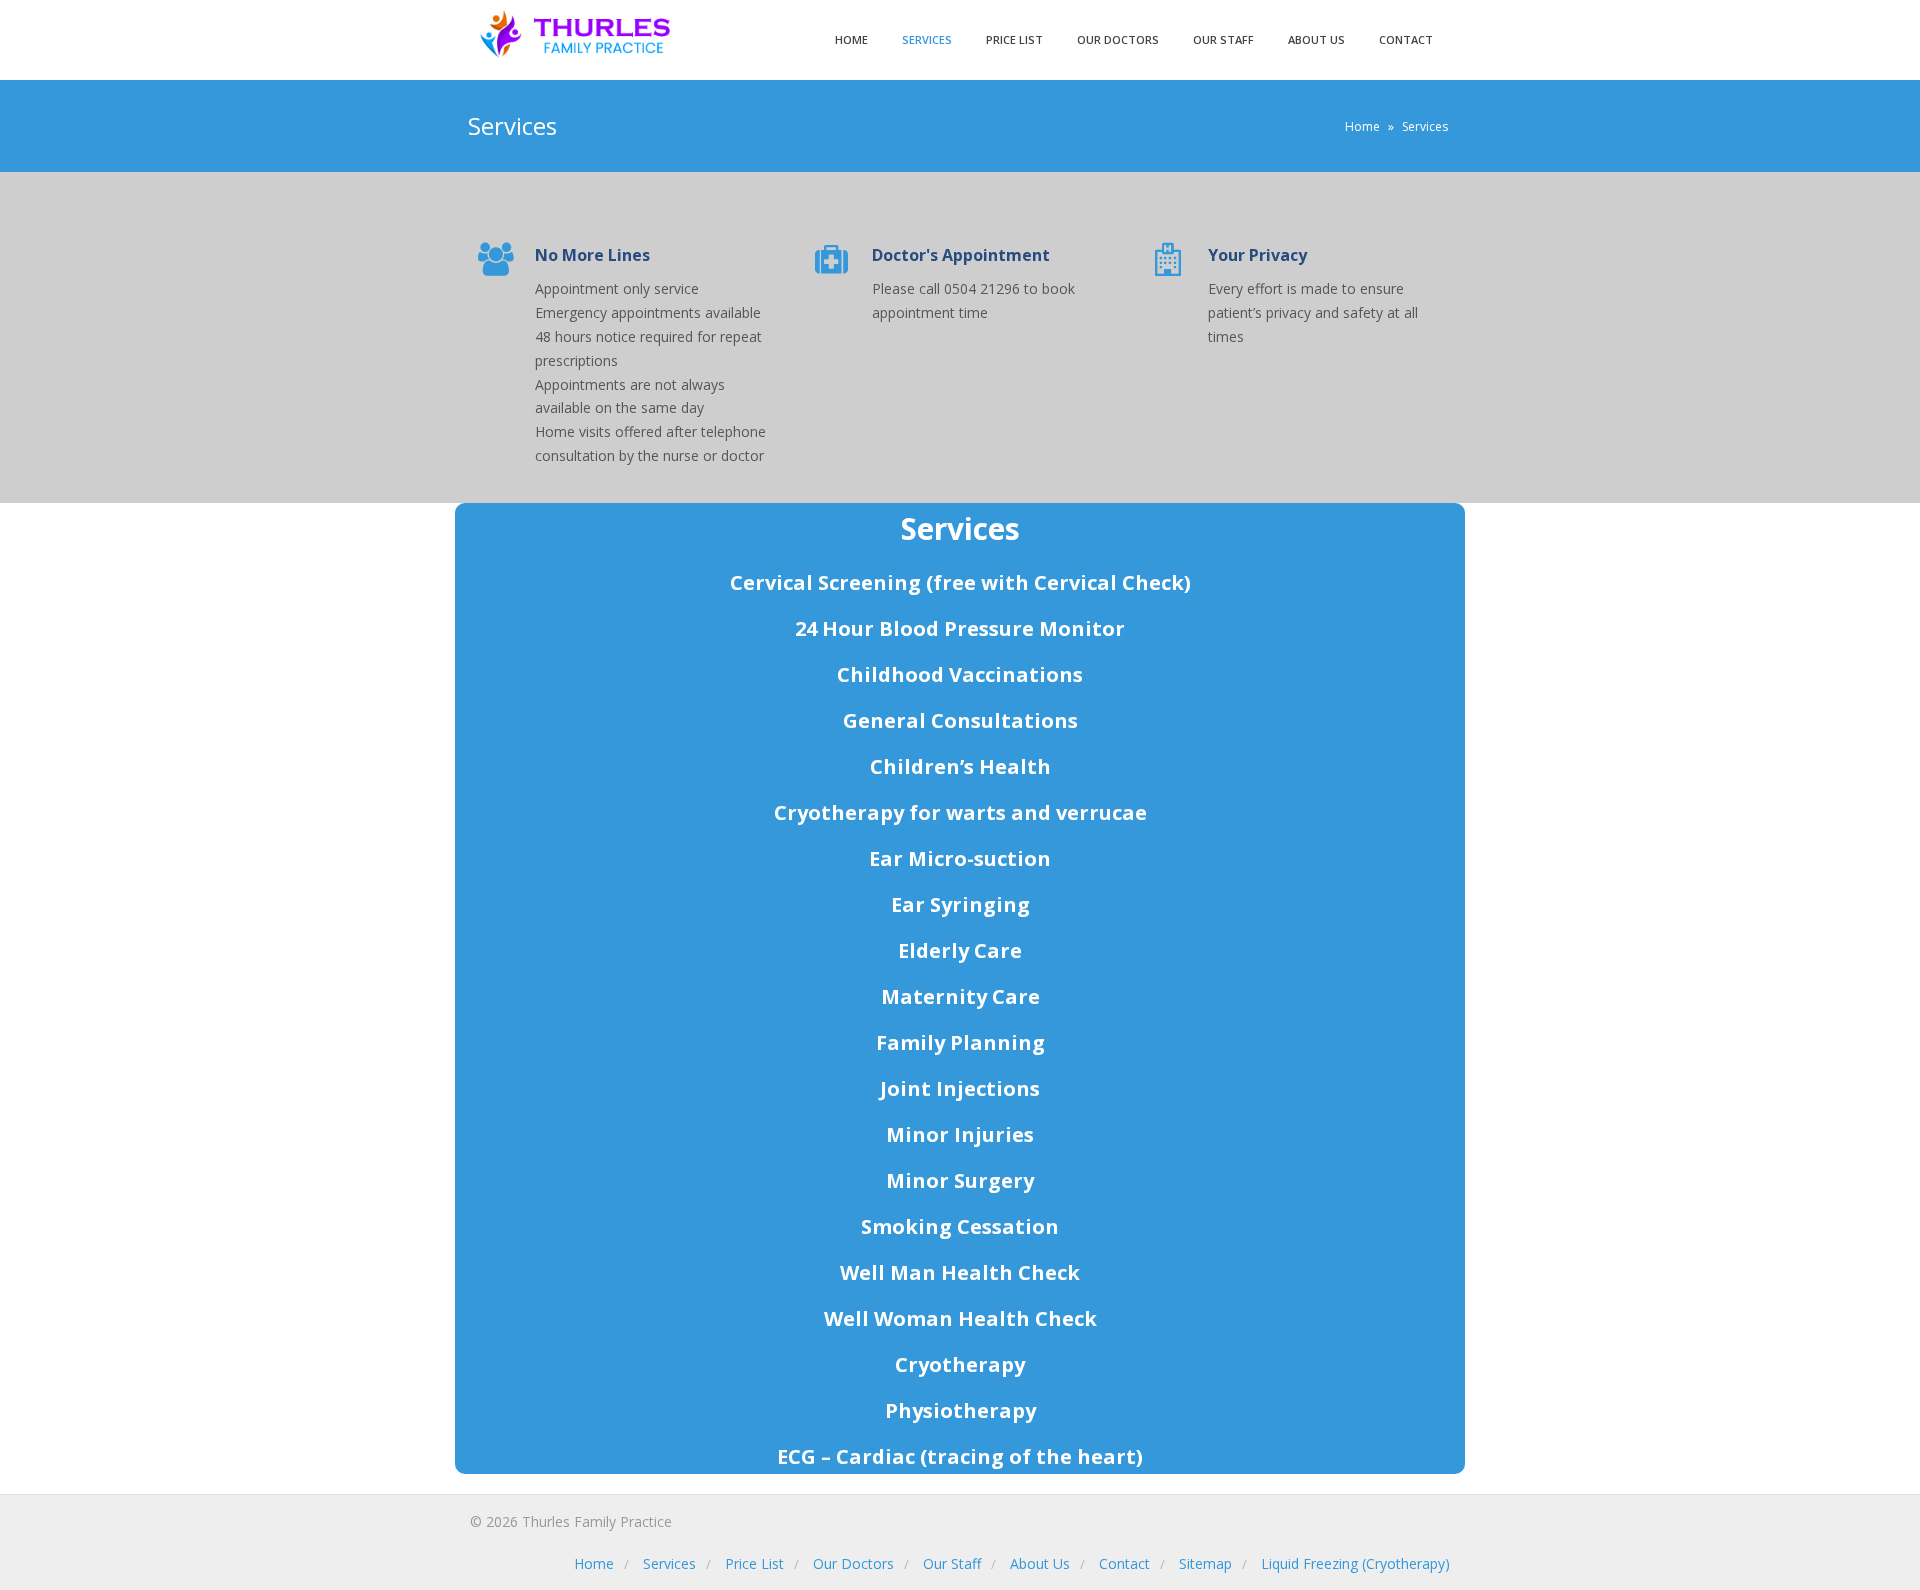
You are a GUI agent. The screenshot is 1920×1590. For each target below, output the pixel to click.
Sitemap (1205, 1563)
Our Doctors (1118, 39)
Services (927, 39)
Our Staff (1223, 39)
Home (851, 39)
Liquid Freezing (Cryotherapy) (1355, 1563)
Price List (1014, 39)
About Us (1316, 39)
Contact (1406, 39)
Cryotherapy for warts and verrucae (960, 812)
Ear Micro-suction (960, 858)
